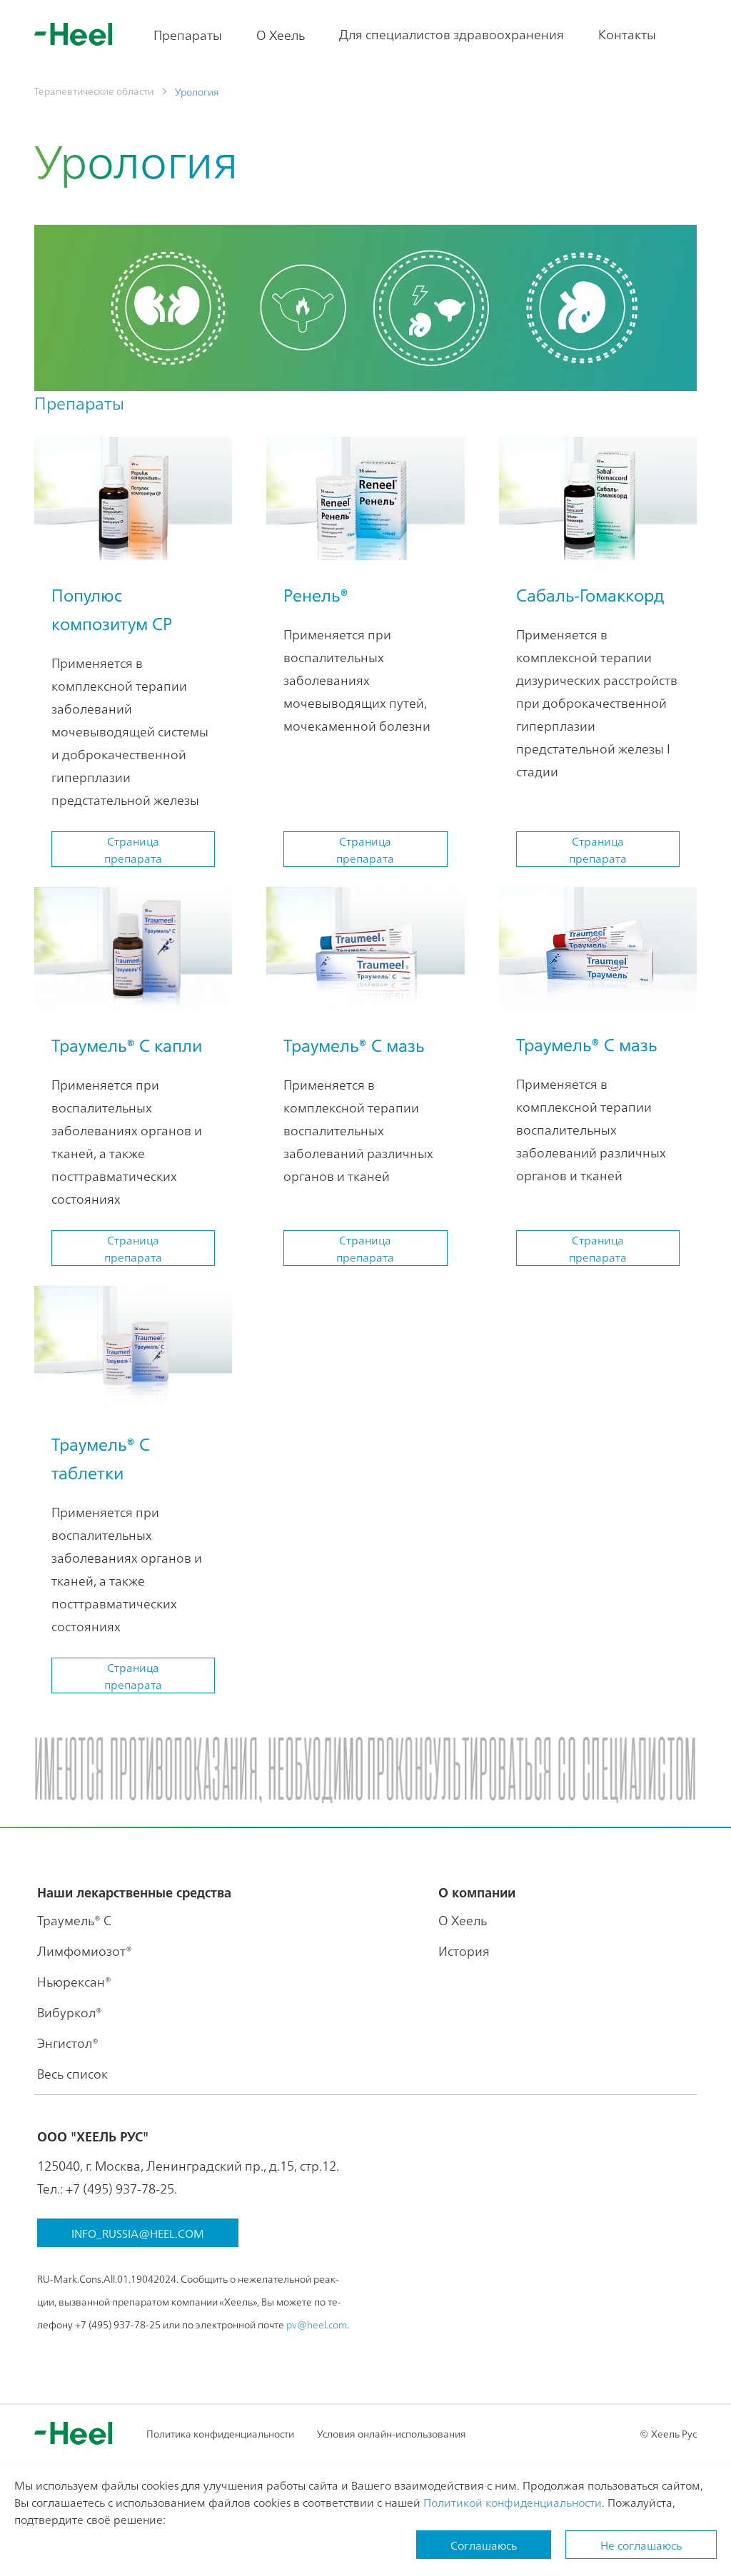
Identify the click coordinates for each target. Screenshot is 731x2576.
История (464, 1951)
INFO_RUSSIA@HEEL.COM (138, 2233)
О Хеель (281, 35)
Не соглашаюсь (641, 2545)
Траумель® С (74, 1920)
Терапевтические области (94, 91)
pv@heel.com (317, 2324)
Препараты (188, 35)
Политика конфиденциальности (220, 2433)
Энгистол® (68, 2043)
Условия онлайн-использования (392, 2433)
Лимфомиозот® (85, 1951)
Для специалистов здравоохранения (452, 34)
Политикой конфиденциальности (513, 2502)
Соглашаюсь (484, 2545)
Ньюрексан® (74, 1981)
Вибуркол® (70, 2012)
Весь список (72, 2073)
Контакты (627, 34)
